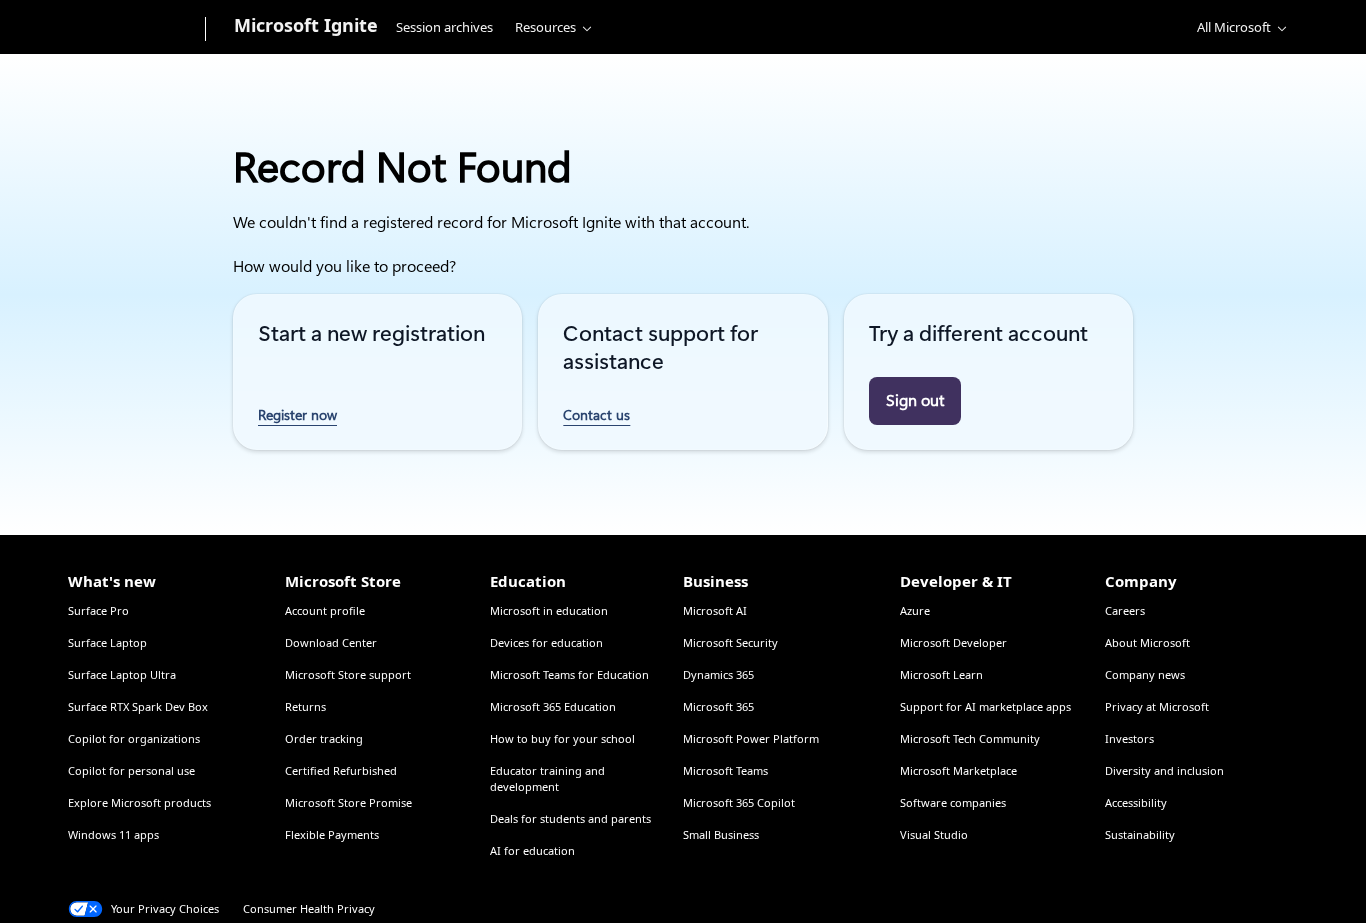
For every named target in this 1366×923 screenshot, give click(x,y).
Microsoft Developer (953, 642)
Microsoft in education (549, 610)
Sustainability (1140, 834)
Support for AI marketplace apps (985, 706)
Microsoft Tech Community (970, 738)
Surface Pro (98, 610)
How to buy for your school (562, 738)
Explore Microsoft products (139, 802)
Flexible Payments (332, 834)
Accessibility (1136, 802)
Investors (1129, 738)
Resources (545, 27)
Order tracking (324, 738)
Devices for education (546, 642)
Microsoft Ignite (306, 25)
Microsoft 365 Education (553, 706)
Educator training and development (547, 778)
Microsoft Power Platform (751, 738)
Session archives (444, 27)
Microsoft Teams (725, 770)
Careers (1125, 610)
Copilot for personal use (131, 770)
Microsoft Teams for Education (569, 674)
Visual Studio (934, 834)
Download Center (331, 642)
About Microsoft (1147, 642)
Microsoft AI (715, 610)
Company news (1145, 674)
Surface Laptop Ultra (122, 674)
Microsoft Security (730, 642)
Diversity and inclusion (1164, 770)
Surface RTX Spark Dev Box (138, 706)
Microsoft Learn (941, 674)
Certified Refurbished (341, 770)
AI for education (532, 850)
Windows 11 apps (113, 834)
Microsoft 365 (718, 706)
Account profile (325, 610)
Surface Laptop (107, 642)
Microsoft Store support (348, 674)
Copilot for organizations (134, 738)
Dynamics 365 (718, 674)
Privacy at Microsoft (1157, 706)
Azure (915, 610)
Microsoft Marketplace (958, 770)
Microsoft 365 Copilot (739, 802)
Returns (305, 706)
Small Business (721, 834)
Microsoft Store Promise (348, 802)
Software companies (953, 802)
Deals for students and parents (570, 818)
